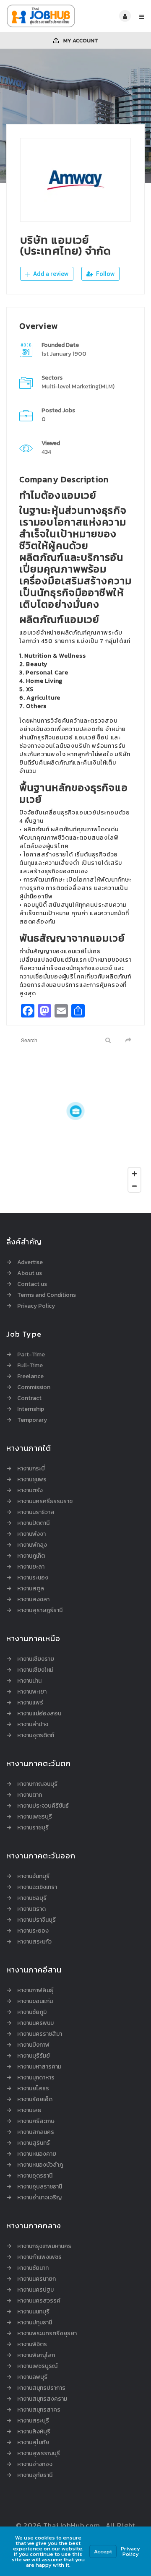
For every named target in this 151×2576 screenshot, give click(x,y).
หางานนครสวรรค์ (39, 2301)
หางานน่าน (29, 1681)
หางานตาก (30, 1795)
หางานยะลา (31, 1567)
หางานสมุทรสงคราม (42, 2399)
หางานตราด (31, 1909)
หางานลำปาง (33, 1725)
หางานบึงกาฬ (33, 2045)
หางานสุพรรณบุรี (39, 2454)
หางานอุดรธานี (35, 2176)
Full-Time (30, 1366)
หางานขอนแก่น (35, 2001)
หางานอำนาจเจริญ (39, 2198)
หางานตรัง (30, 1491)
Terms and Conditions (47, 1295)
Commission (34, 1387)
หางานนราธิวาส (36, 1512)
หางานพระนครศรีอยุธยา (47, 2334)
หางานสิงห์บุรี (34, 2432)
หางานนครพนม (35, 2023)
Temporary (32, 1420)
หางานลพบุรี (32, 2377)
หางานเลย (29, 2110)
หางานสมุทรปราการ (41, 2388)
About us (30, 1273)
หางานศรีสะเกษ (36, 2121)
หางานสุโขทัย (33, 2443)
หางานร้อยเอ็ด (35, 2100)
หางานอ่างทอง (35, 2464)
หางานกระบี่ (31, 1469)
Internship (31, 1409)
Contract (29, 1398)
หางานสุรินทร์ (34, 2143)
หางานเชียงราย (36, 1659)
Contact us (32, 1284)
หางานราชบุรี (33, 1828)
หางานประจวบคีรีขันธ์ (43, 1806)
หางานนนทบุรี (33, 2312)
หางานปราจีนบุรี (36, 1920)
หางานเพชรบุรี (35, 1817)
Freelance (30, 1376)
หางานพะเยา (32, 1692)
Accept (103, 2551)
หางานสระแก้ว (34, 1942)
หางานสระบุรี (33, 2421)
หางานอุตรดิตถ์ (36, 1736)
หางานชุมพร (32, 1480)
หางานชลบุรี (32, 1898)
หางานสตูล (31, 1589)
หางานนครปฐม (35, 2290)
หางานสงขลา (33, 1600)
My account (80, 40)
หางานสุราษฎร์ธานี (40, 1611)
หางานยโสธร (33, 2089)
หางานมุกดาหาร (36, 2078)
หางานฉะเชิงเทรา (37, 1887)
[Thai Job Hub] (41, 16)
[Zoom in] (134, 1174)
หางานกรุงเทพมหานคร (44, 2246)
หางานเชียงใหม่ (35, 1670)
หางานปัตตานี (33, 1523)
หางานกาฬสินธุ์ (35, 1991)
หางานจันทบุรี (33, 1876)
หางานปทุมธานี (35, 2323)
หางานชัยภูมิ (32, 2012)
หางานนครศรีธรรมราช (45, 1501)
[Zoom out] (134, 1186)
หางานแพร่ (30, 1703)
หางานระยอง (33, 1931)
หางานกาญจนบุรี (37, 1784)
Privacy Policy (36, 1306)
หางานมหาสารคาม (39, 2067)
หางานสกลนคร (36, 2132)
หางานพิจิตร (32, 2344)
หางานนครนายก (36, 2279)
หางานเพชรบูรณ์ (37, 2366)
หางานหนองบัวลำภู (40, 2165)
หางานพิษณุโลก (36, 2355)
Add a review (50, 274)
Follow (105, 274)
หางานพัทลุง (32, 1545)
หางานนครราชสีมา (40, 2034)
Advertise (30, 1262)
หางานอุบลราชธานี (40, 2187)
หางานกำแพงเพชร (39, 2257)
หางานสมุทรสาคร (39, 2410)
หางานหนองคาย (37, 2154)
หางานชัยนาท (33, 2268)
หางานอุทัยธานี (35, 2475)
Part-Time (31, 1355)
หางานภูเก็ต (31, 1556)
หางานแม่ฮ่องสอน (39, 1714)
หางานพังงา (31, 1534)
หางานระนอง (33, 1578)
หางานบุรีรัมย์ (34, 2056)
